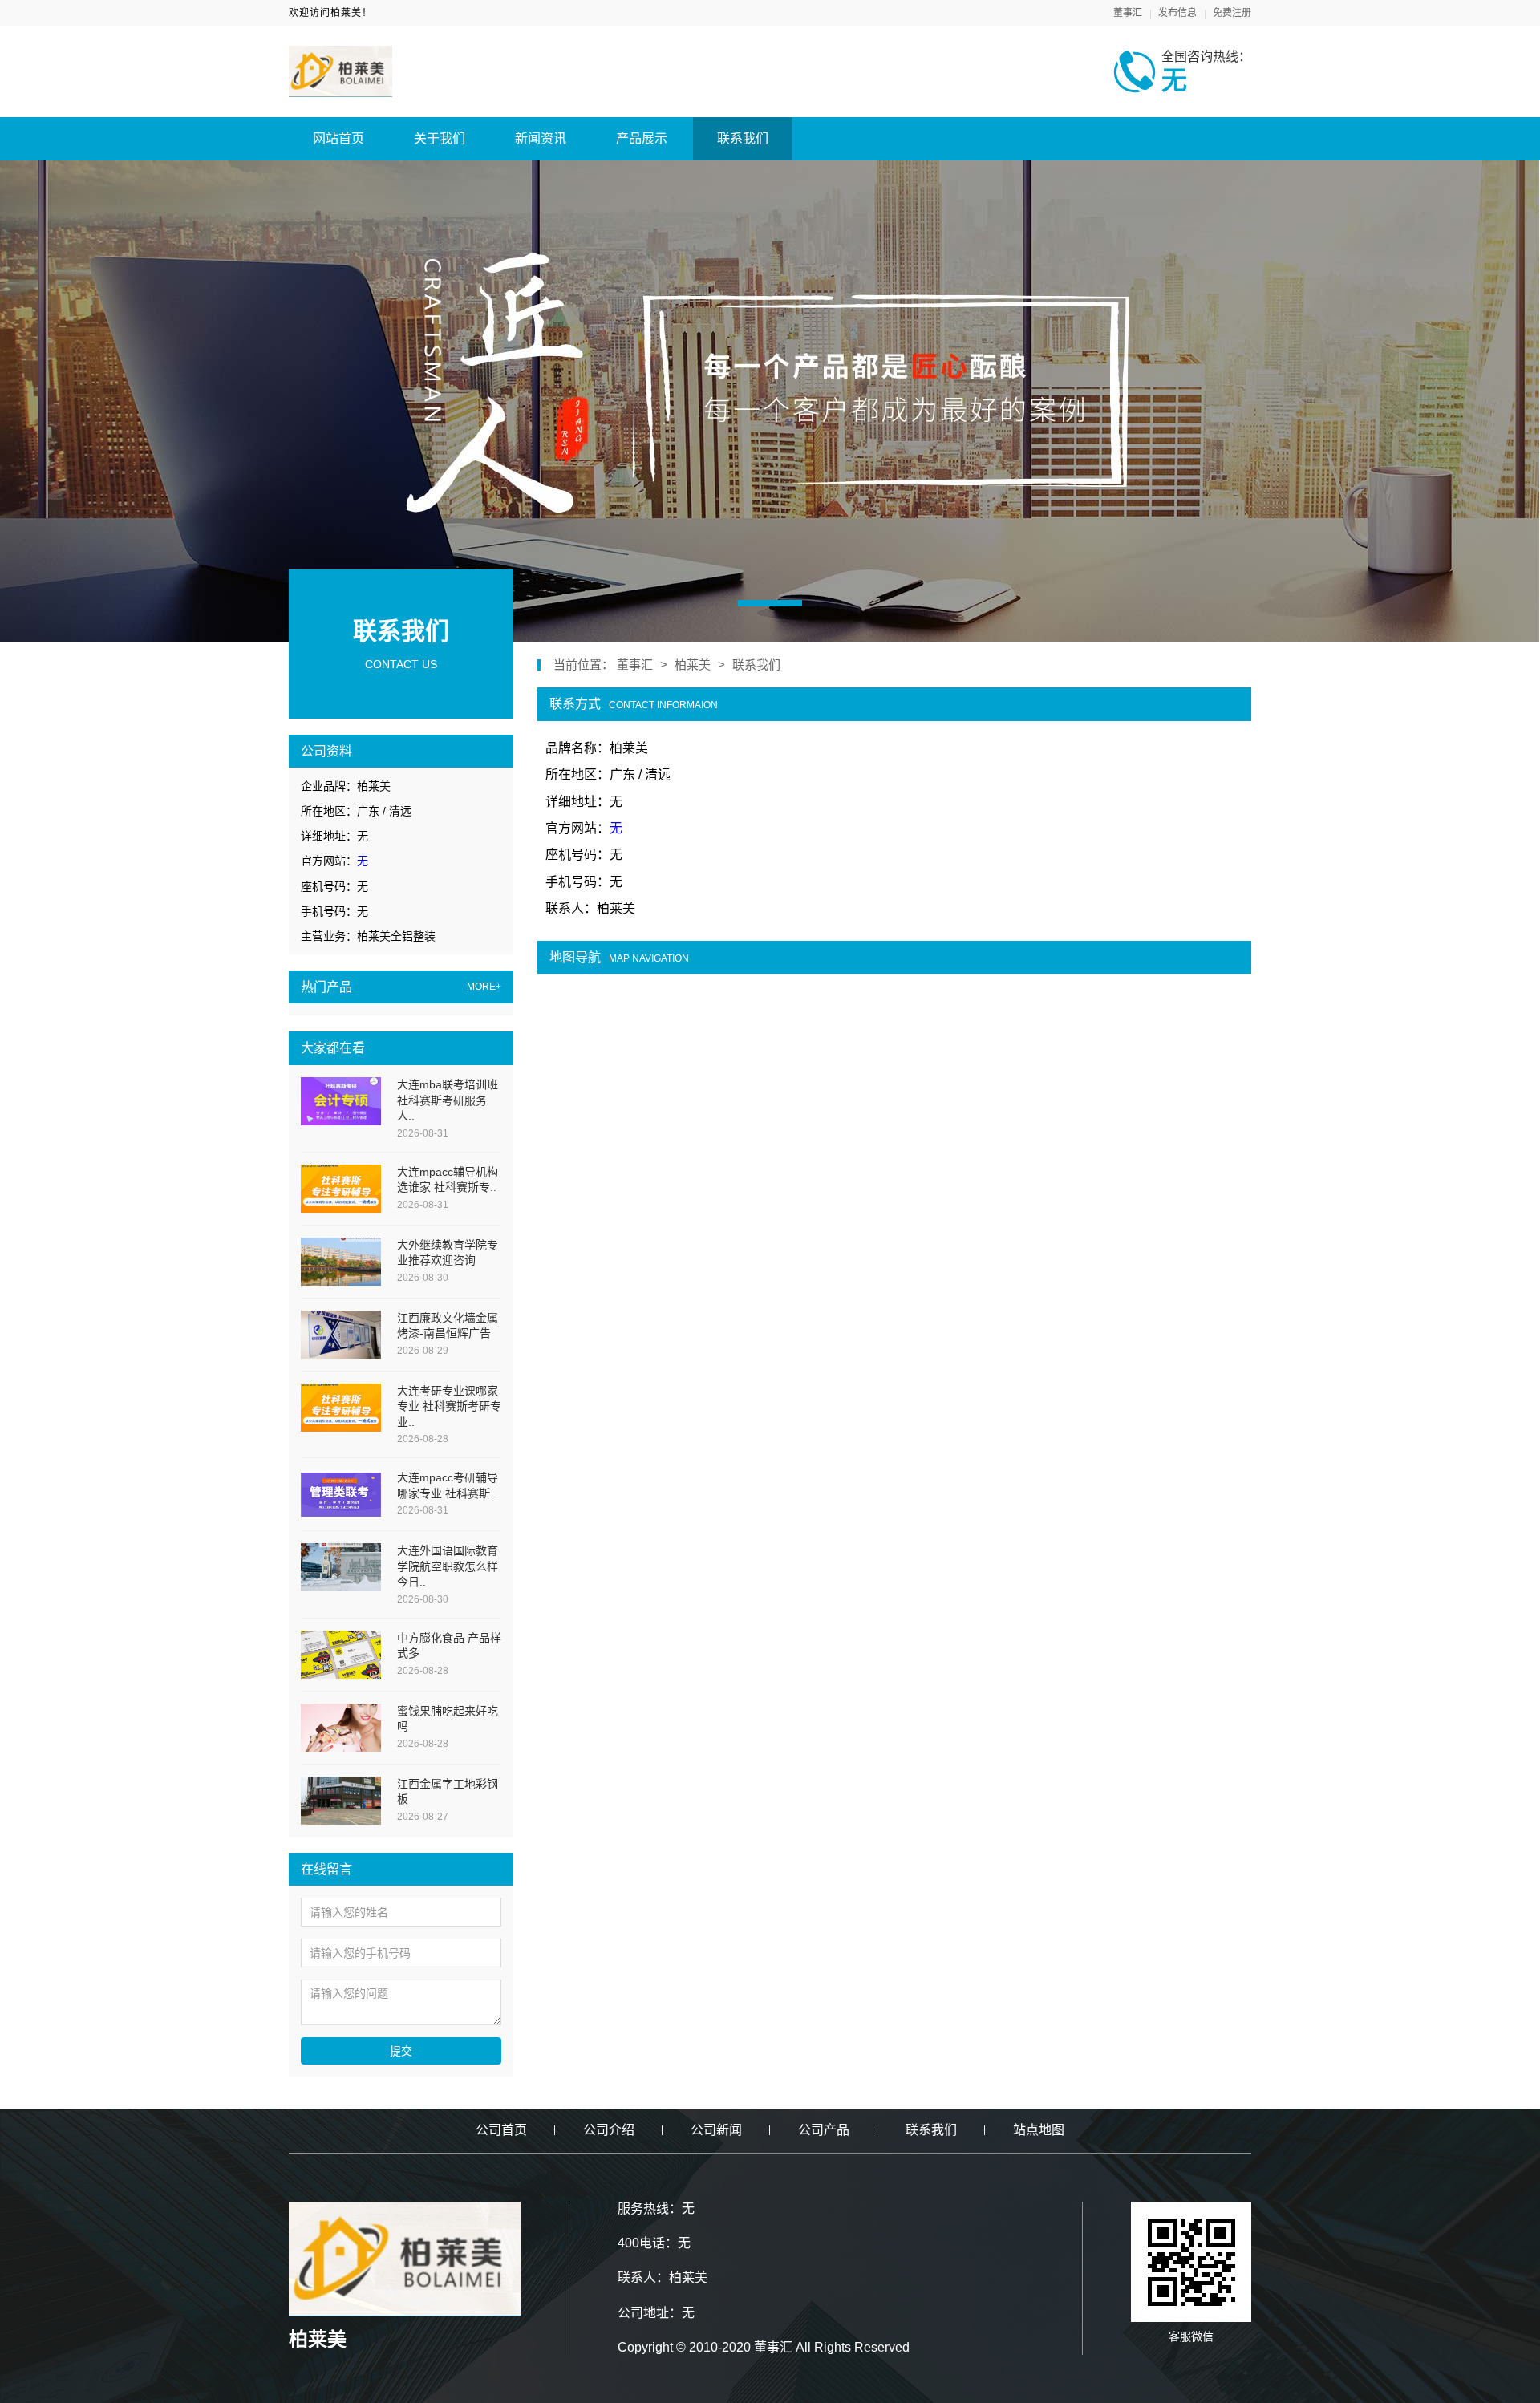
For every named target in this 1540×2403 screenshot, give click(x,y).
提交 (401, 2051)
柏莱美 (693, 665)
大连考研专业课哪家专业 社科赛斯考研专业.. (449, 1406)
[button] (770, 603)
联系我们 (743, 138)
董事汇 (1128, 13)
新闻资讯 (541, 138)
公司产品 (824, 2130)
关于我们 (440, 138)
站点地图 (1039, 2130)
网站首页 (338, 138)
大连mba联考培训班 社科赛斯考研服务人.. (448, 1100)
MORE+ (484, 987)
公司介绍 (609, 2130)
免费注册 (1232, 13)
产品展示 (642, 138)
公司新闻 (716, 2130)
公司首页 (501, 2130)
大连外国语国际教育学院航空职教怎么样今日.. (448, 1566)
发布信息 (1177, 13)
